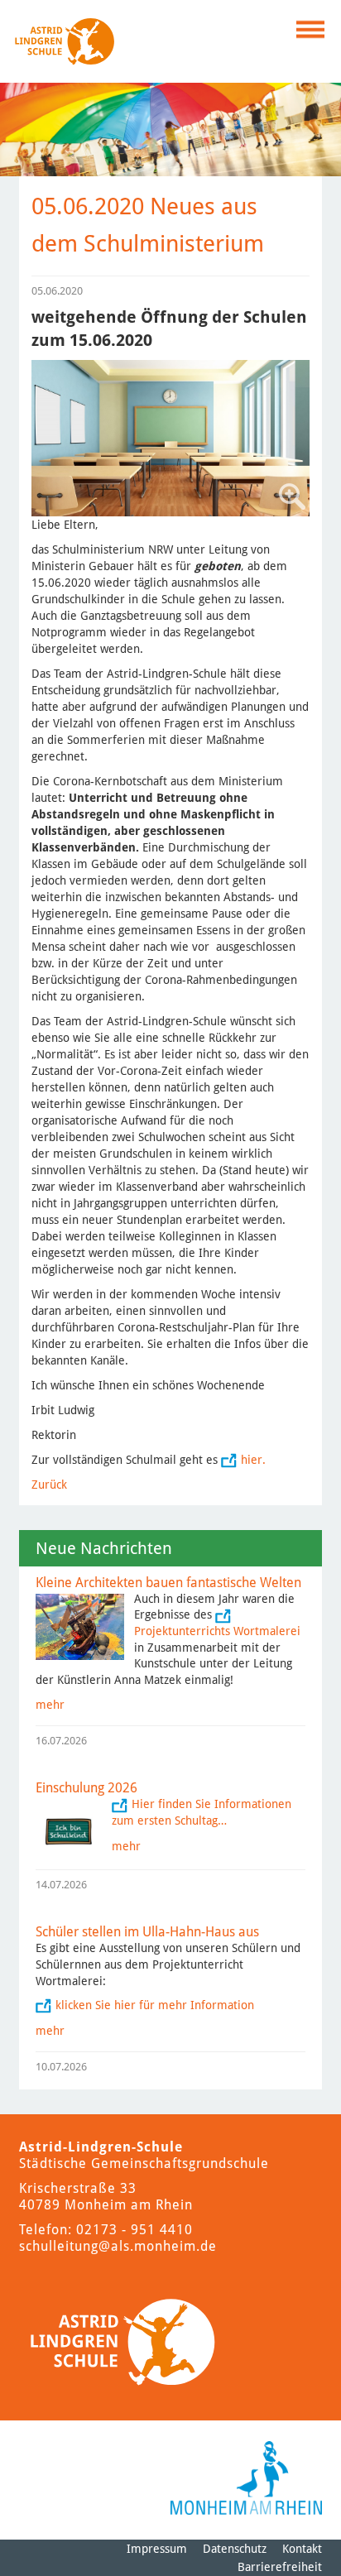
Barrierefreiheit (280, 2567)
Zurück (49, 1485)
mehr (50, 1705)
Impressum (157, 2549)
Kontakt (302, 2549)
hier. (253, 1460)
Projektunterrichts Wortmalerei (217, 1631)
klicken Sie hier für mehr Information (155, 2005)
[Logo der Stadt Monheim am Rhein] (246, 2478)
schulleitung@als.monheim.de (118, 2246)
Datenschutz (235, 2549)
